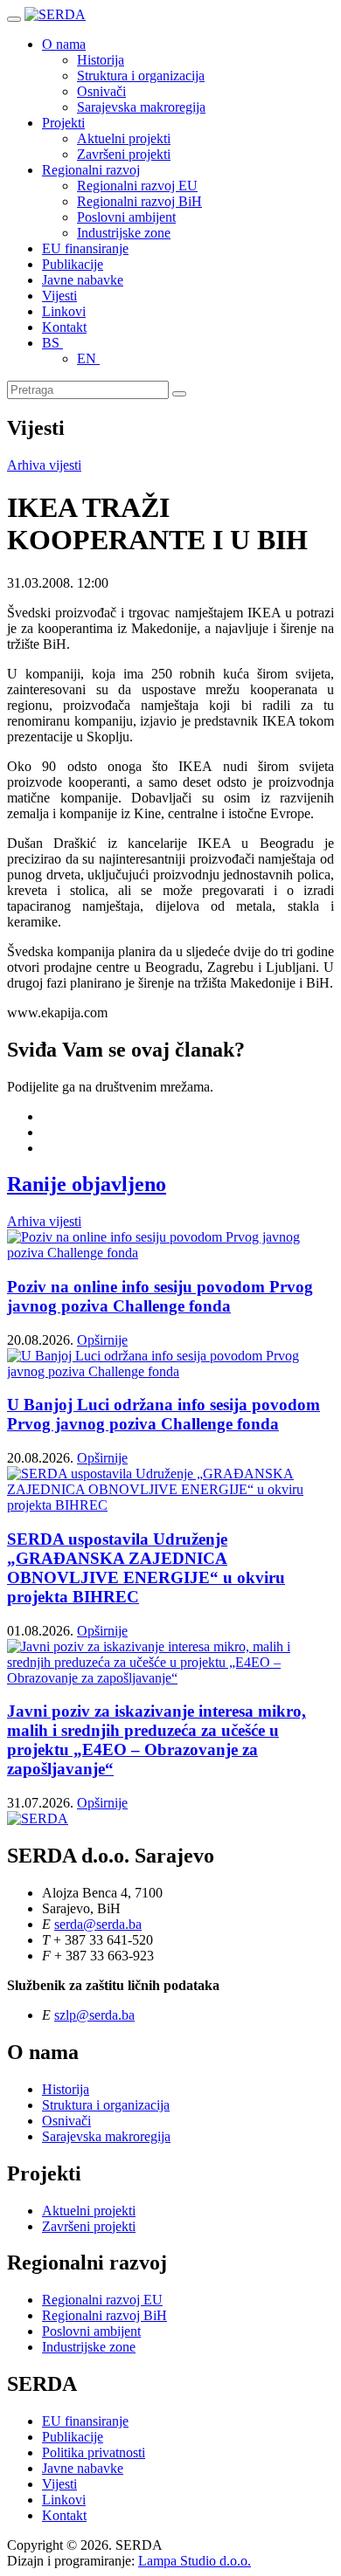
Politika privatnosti (94, 2452)
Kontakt (64, 327)
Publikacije (73, 264)
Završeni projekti (124, 154)
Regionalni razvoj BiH (139, 201)
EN (88, 358)
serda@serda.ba (98, 1924)
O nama (64, 44)
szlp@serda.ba (94, 2015)
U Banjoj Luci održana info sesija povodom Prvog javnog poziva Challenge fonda (164, 1414)
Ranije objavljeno (87, 1184)
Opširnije (102, 1340)
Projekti (63, 123)
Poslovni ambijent (126, 217)
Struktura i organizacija (141, 76)
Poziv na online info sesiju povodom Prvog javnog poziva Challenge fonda (160, 1296)
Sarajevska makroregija (141, 107)
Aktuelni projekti (124, 138)
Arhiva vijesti (44, 465)
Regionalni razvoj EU (137, 186)
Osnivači (101, 91)
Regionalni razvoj (91, 170)
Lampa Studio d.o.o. (195, 2561)
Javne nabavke (83, 280)
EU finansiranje (85, 248)
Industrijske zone (124, 233)
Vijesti (59, 296)
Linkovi (64, 311)
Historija (101, 60)
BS (52, 343)
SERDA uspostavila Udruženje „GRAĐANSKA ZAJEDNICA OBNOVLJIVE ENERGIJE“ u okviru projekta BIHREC (146, 1568)
